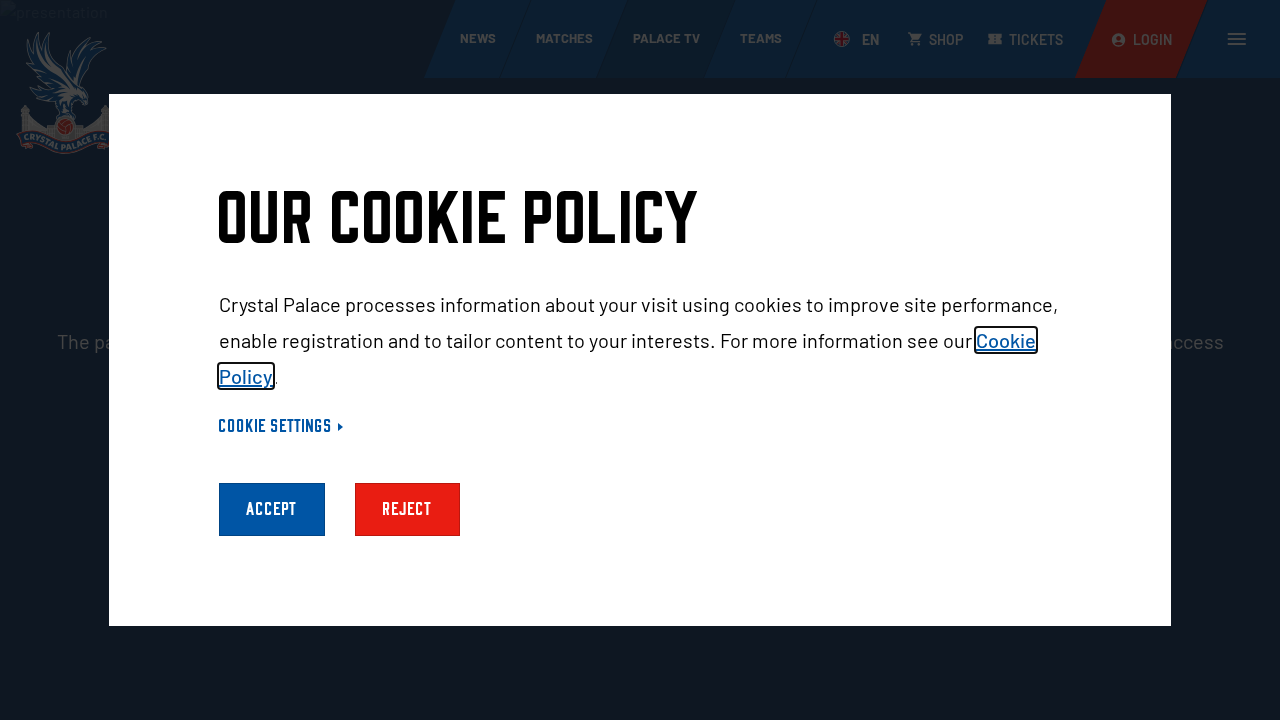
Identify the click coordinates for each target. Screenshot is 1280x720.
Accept (272, 509)
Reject (407, 509)
